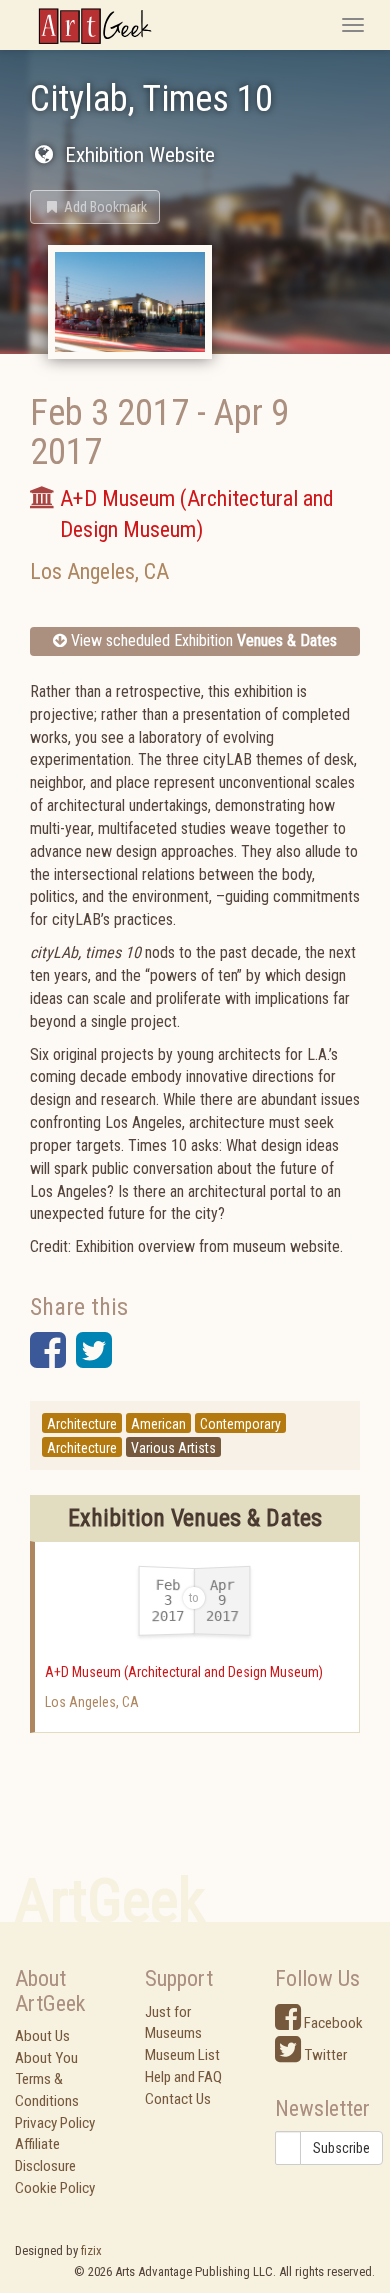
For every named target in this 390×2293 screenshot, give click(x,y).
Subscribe (341, 2148)
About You (46, 2058)
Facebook (332, 2023)
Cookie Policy (55, 2188)
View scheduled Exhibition (202, 640)
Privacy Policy (55, 2123)
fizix (91, 2250)
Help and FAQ (183, 2077)
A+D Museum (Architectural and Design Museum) (184, 1672)
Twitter (324, 2055)
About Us (42, 2036)
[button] (95, 207)
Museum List (182, 2055)
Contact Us (178, 2099)
